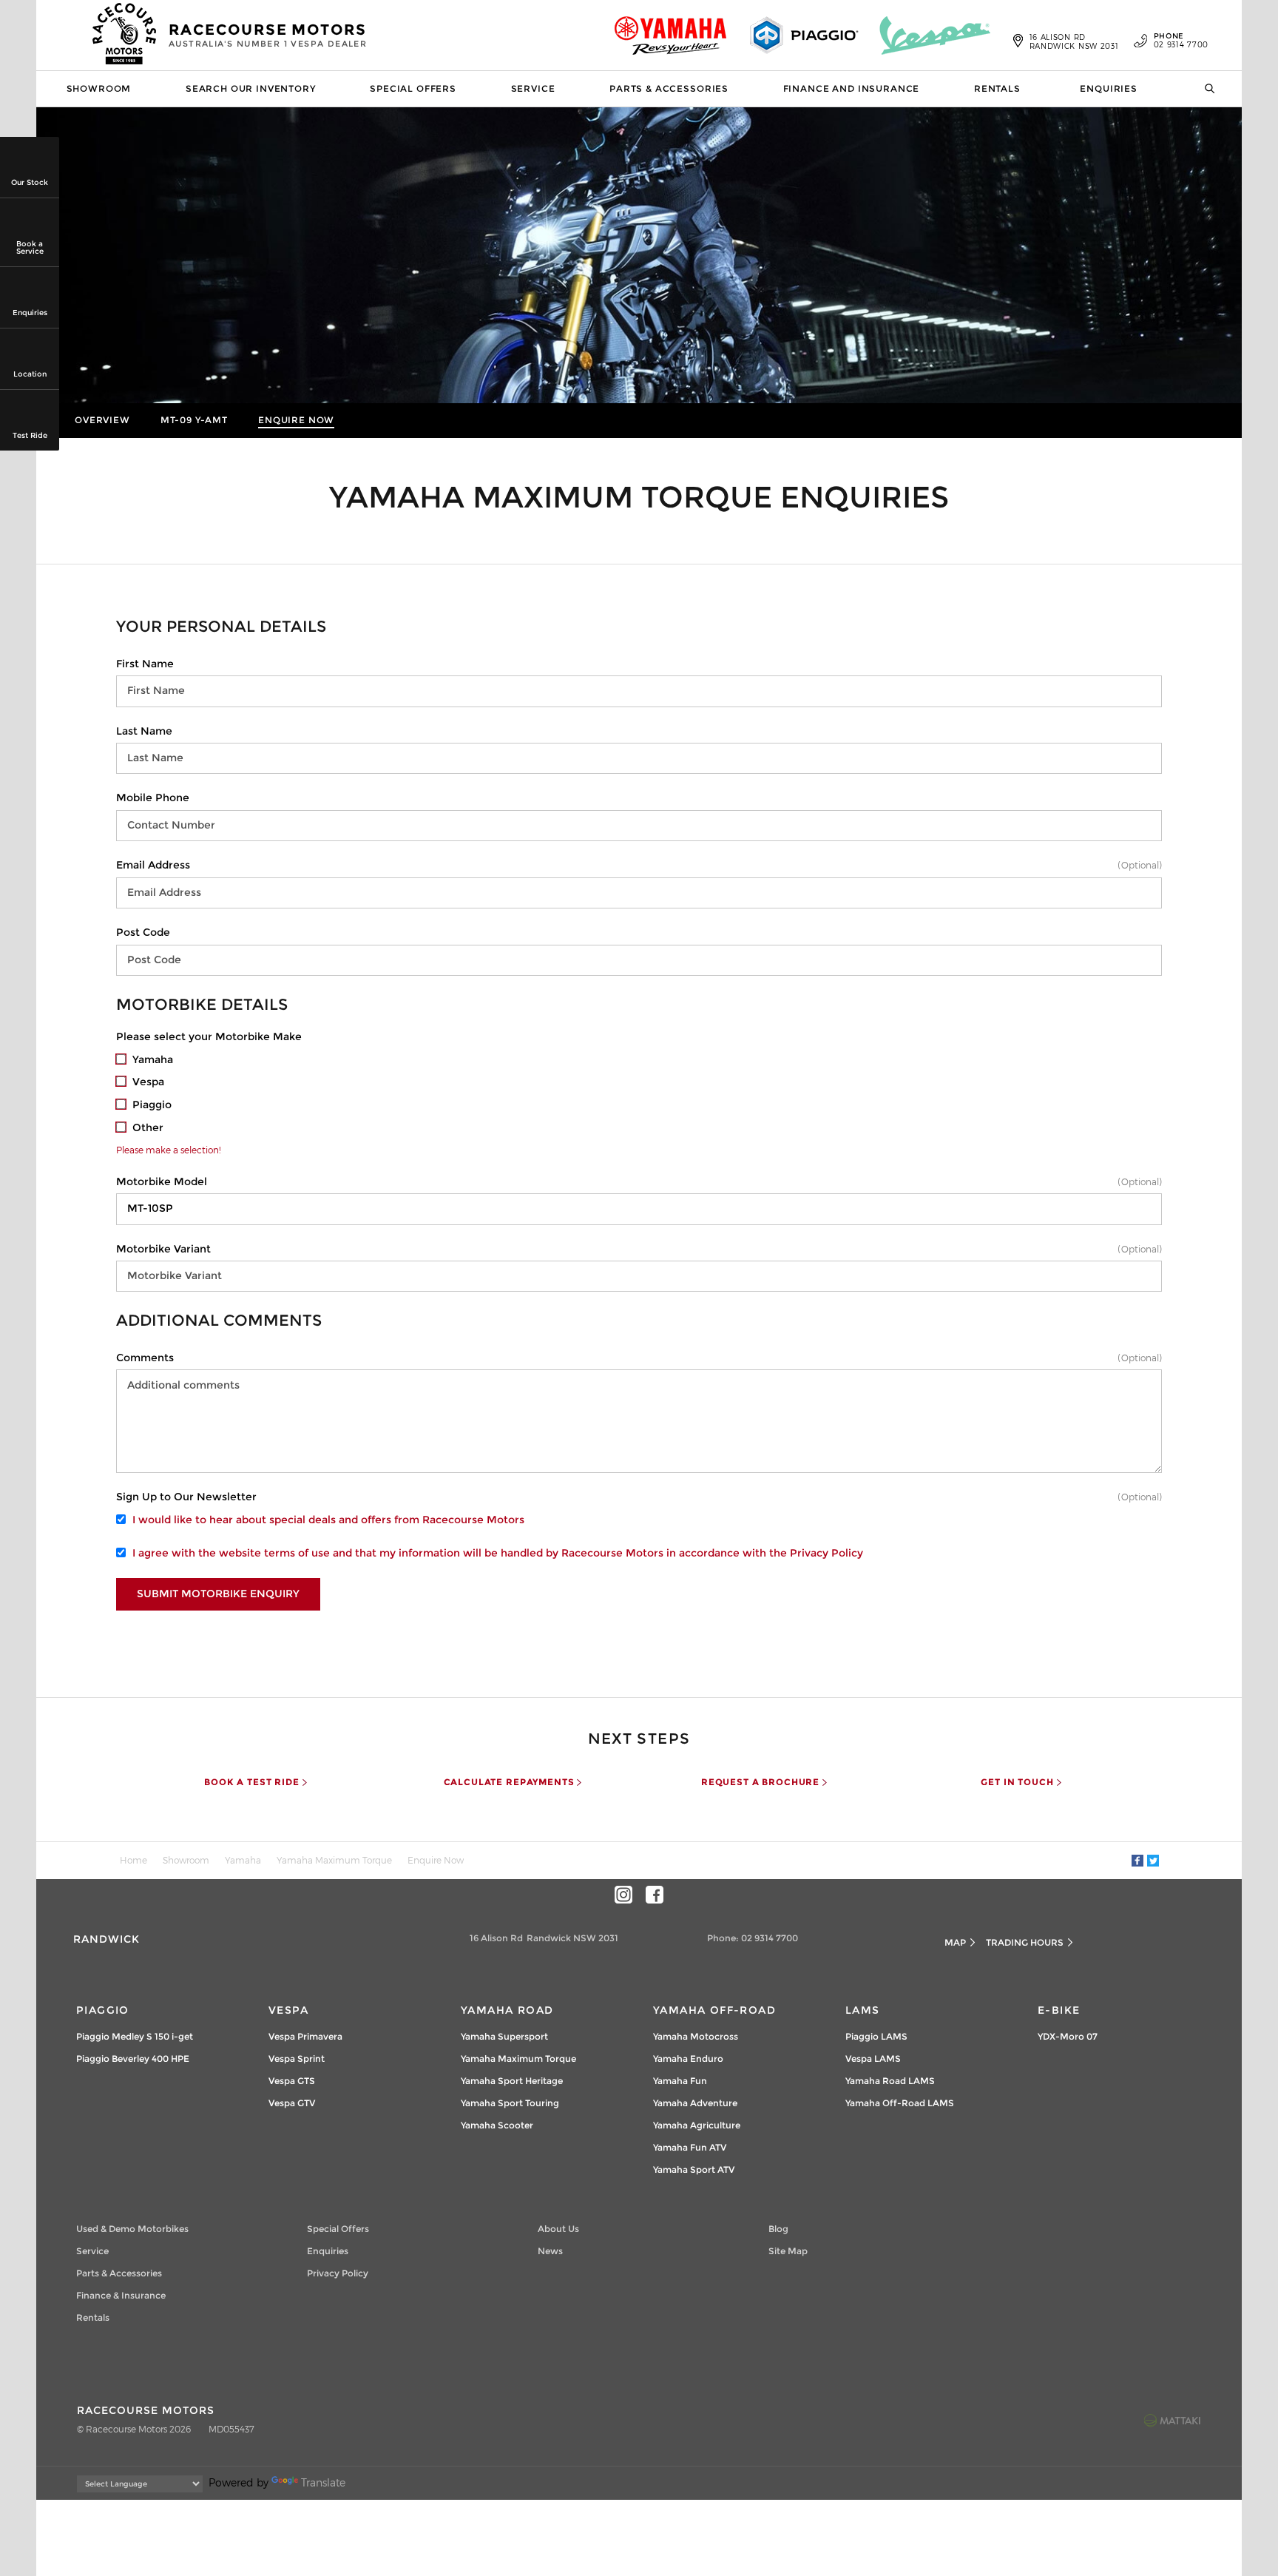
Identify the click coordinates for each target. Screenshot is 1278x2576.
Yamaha (243, 1860)
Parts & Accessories (669, 88)
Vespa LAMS (873, 2059)
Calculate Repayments (509, 1782)
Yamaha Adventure (695, 2103)
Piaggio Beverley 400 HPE (133, 2059)
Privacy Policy (826, 1553)
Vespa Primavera (305, 2036)
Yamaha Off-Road (714, 2010)
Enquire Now (296, 420)
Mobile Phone (153, 798)
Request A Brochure (760, 1782)
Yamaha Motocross (696, 2036)
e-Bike (1059, 2010)
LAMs (863, 2010)
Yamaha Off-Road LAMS (900, 2103)
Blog (778, 2229)
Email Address (153, 865)
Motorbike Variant (163, 1249)
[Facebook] (1137, 1861)
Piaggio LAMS (876, 2036)
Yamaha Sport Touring (510, 2103)
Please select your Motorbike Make (209, 1036)
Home (133, 1860)
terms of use (297, 1553)
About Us (558, 2229)
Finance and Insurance (852, 88)
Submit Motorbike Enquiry (218, 1594)
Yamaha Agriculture (697, 2125)
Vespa (288, 2010)
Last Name (144, 731)
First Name (145, 664)
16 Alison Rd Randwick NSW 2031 (1074, 41)
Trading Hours (1025, 1942)
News (550, 2251)
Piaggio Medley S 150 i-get (135, 2036)
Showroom (99, 88)
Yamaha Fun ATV (690, 2147)
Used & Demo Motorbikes (132, 2229)
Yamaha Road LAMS (890, 2081)
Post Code (143, 932)
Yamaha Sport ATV (694, 2169)
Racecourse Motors (268, 35)
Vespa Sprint (297, 2059)
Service (533, 88)
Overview (102, 420)
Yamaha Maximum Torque (334, 1860)
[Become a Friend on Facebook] (655, 1895)
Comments (145, 1358)
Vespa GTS (292, 2081)
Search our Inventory (251, 88)
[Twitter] (1153, 1861)
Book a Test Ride (251, 1782)
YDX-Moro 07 (1068, 2036)
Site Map (788, 2251)
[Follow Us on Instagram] (623, 1895)
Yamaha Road (507, 2010)
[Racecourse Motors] (125, 36)
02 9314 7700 (1181, 41)
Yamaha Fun (680, 2081)
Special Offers (413, 88)
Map (955, 1942)
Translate (323, 2482)
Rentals (997, 88)
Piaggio (103, 2010)
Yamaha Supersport (504, 2036)
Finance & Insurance (121, 2295)
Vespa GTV (292, 2103)
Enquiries (1109, 88)
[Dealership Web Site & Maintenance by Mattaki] (1172, 2420)
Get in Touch (1017, 1782)
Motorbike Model (162, 1181)
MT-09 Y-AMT (194, 420)
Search (1205, 89)
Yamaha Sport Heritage (512, 2081)
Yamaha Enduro (688, 2059)
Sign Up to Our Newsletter (186, 1497)
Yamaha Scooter (497, 2125)
